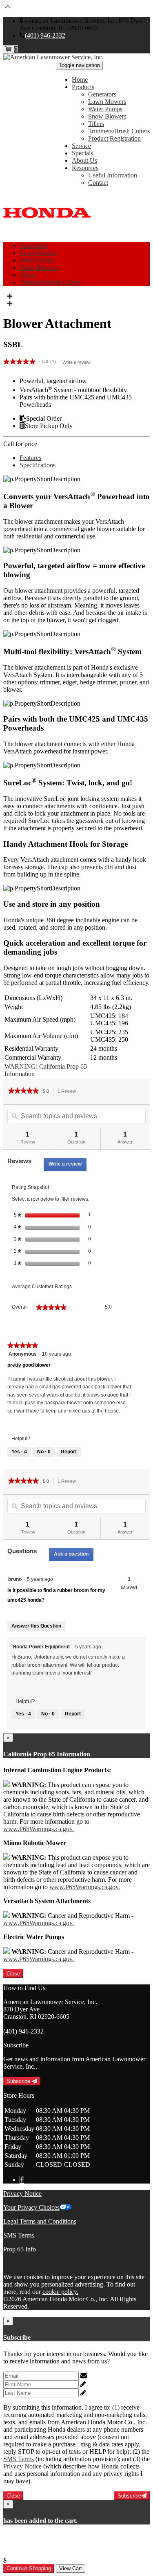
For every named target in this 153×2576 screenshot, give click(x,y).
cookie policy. (60, 2292)
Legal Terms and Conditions (40, 2221)
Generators (102, 94)
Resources (85, 168)
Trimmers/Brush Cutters (119, 131)
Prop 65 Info (20, 2249)
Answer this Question (36, 1626)
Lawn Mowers (107, 102)
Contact (98, 183)
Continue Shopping (29, 2568)
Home (80, 80)
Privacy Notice (22, 2194)
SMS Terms (19, 2235)
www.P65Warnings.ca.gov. (39, 1829)
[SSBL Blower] (9, 304)
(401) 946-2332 (45, 35)
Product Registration (114, 138)
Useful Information (113, 175)
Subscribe (19, 2081)
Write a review (76, 362)
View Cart (71, 2568)
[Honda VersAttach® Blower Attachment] (9, 296)
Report (69, 1452)
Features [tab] (30, 458)
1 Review (69, 1092)
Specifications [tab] (38, 465)
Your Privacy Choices (31, 2207)
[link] (33, 362)
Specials (82, 153)
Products (83, 87)
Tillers (96, 124)
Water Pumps (105, 109)
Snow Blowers (107, 116)
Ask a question (71, 1554)
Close (13, 1974)
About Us (84, 160)
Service (81, 146)
